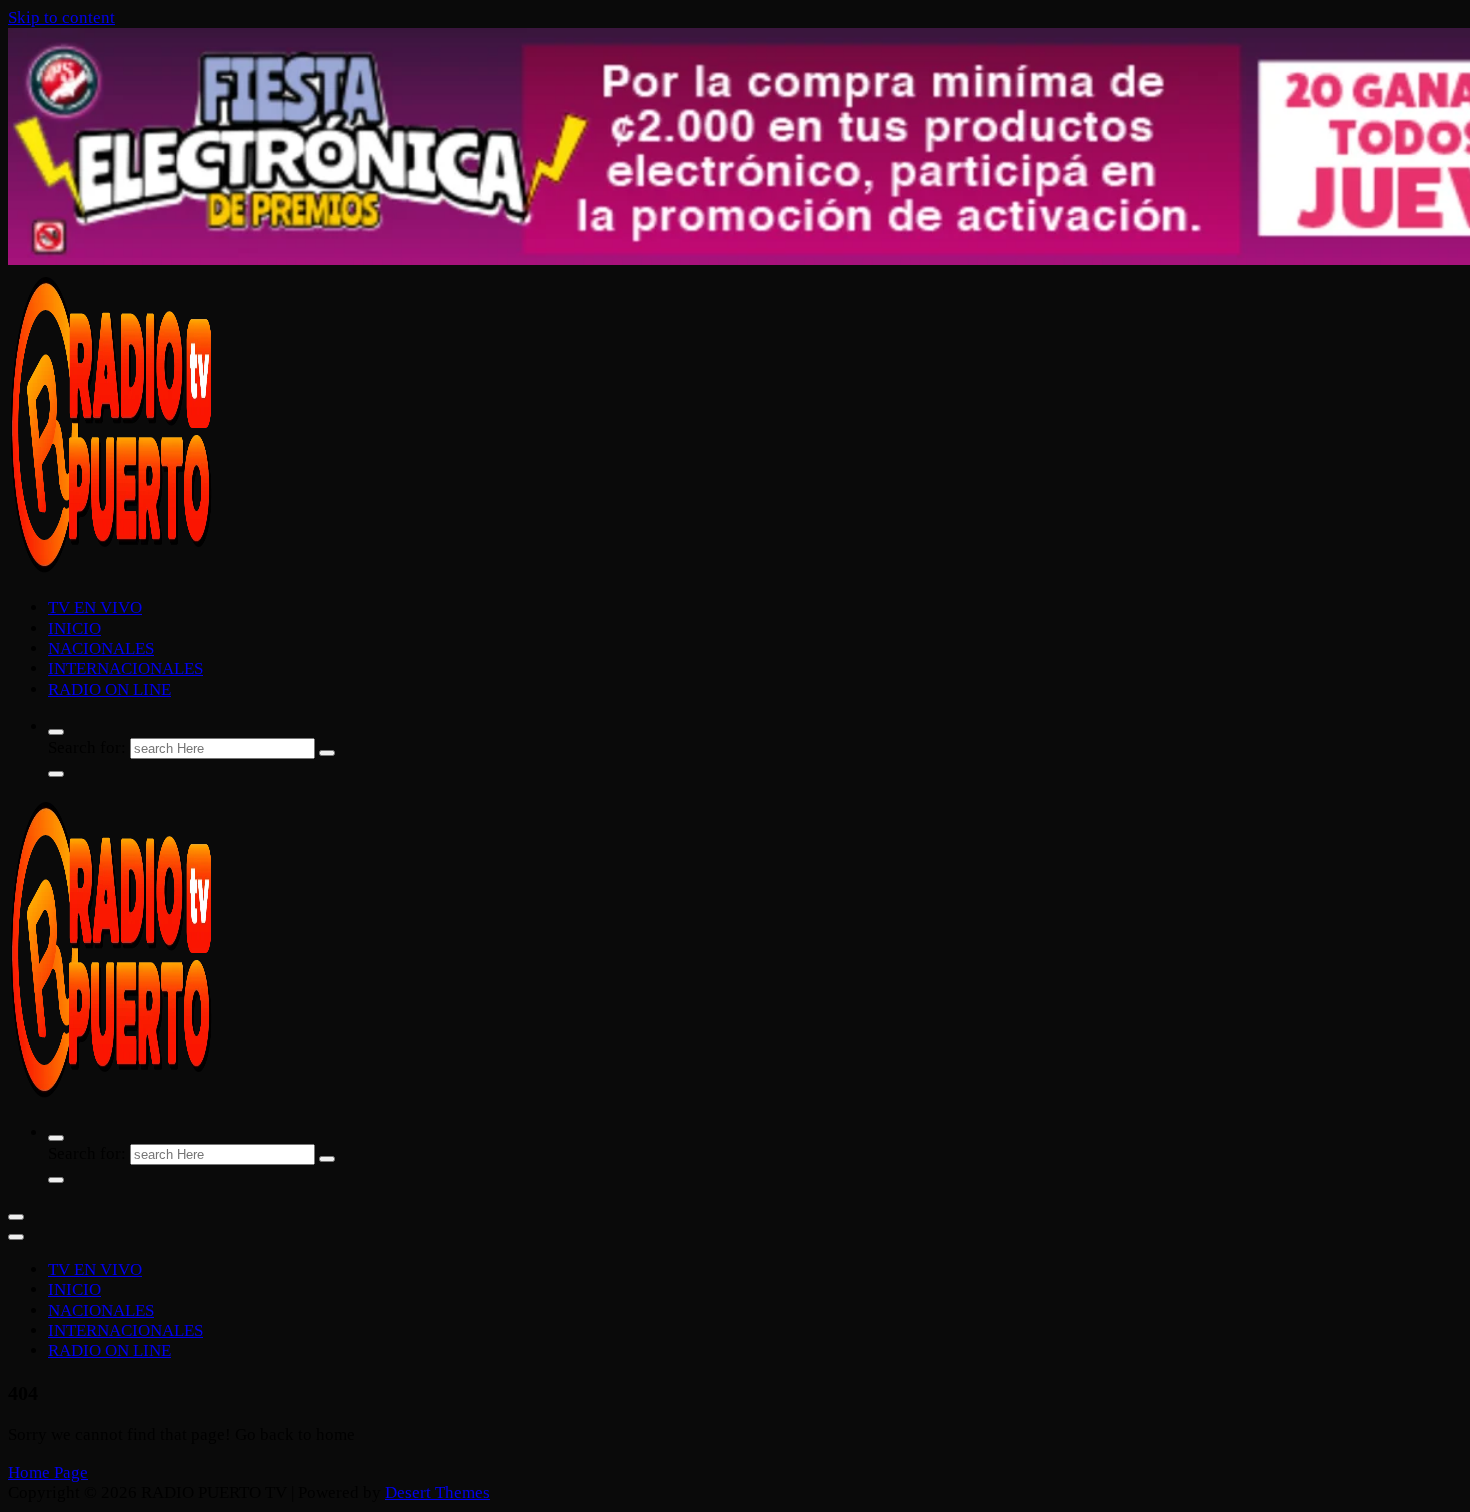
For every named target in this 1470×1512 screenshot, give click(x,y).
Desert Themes (437, 1492)
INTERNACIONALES (125, 668)
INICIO (74, 628)
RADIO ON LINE (109, 689)
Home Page (48, 1472)
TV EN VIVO (95, 607)
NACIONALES (101, 648)
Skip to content (61, 17)
